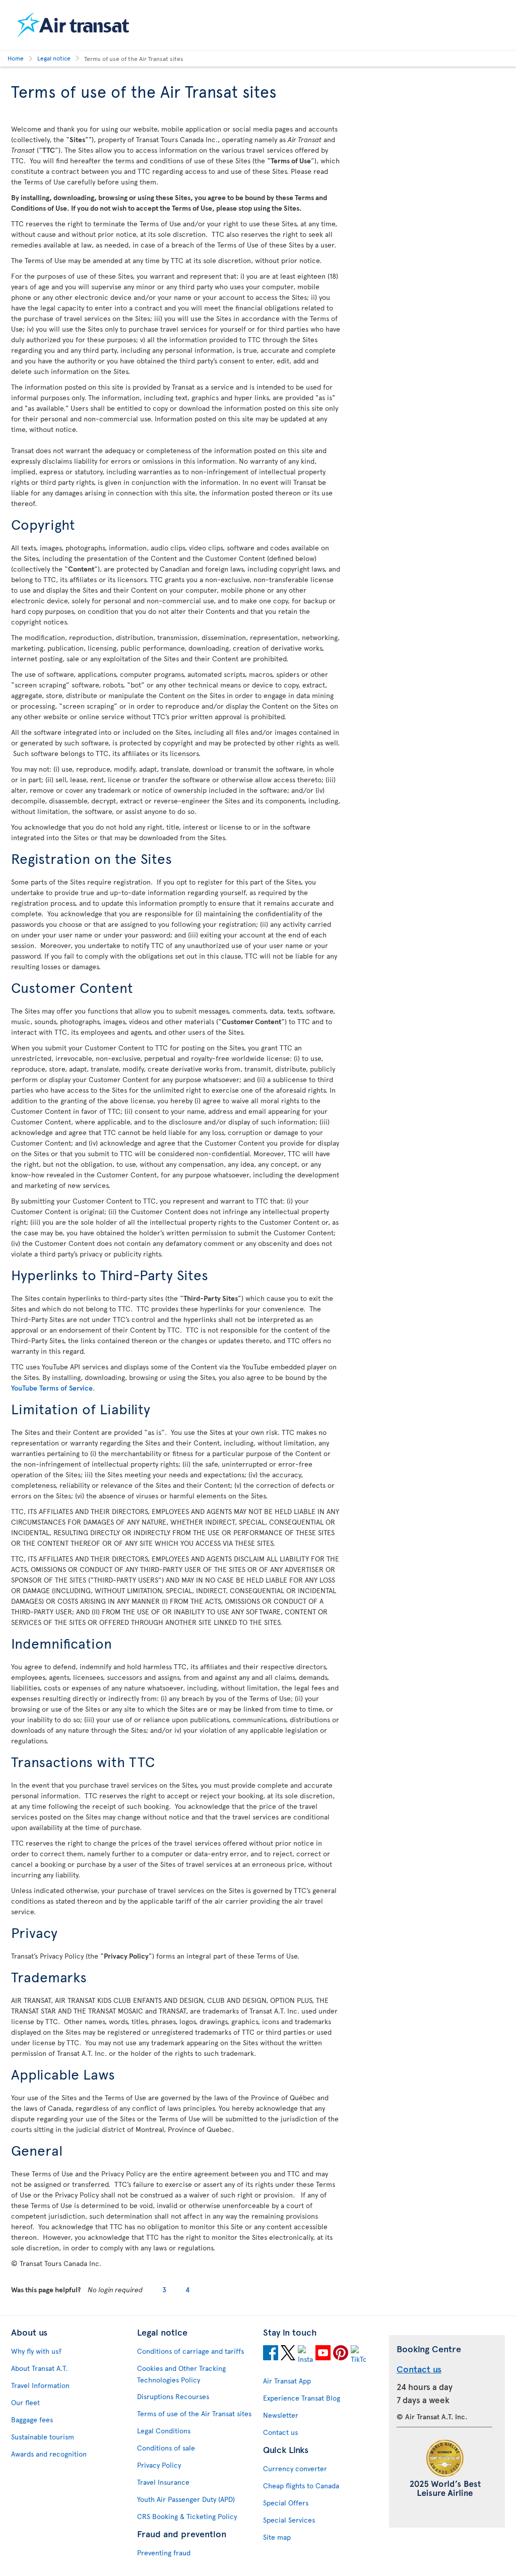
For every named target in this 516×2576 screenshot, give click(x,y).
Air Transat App (287, 2381)
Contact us (280, 2432)
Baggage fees (32, 2420)
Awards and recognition (49, 2454)
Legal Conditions (164, 2431)
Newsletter (281, 2415)
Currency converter (295, 2468)
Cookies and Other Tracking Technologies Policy (181, 2374)
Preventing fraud (164, 2553)
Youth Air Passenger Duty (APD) (186, 2499)
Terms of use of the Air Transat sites (194, 2413)
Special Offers (286, 2503)
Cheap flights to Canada (301, 2486)
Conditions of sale (166, 2448)
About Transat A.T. (39, 2368)
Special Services (289, 2520)
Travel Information (40, 2385)
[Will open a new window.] (271, 2354)
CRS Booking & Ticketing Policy (187, 2516)
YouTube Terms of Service (52, 1388)
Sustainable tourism (43, 2437)
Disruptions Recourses (173, 2396)
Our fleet (25, 2402)
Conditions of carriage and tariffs (190, 2351)
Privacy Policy (159, 2465)
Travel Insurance (163, 2482)
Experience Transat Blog (302, 2398)
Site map (277, 2537)
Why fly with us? (36, 2351)
